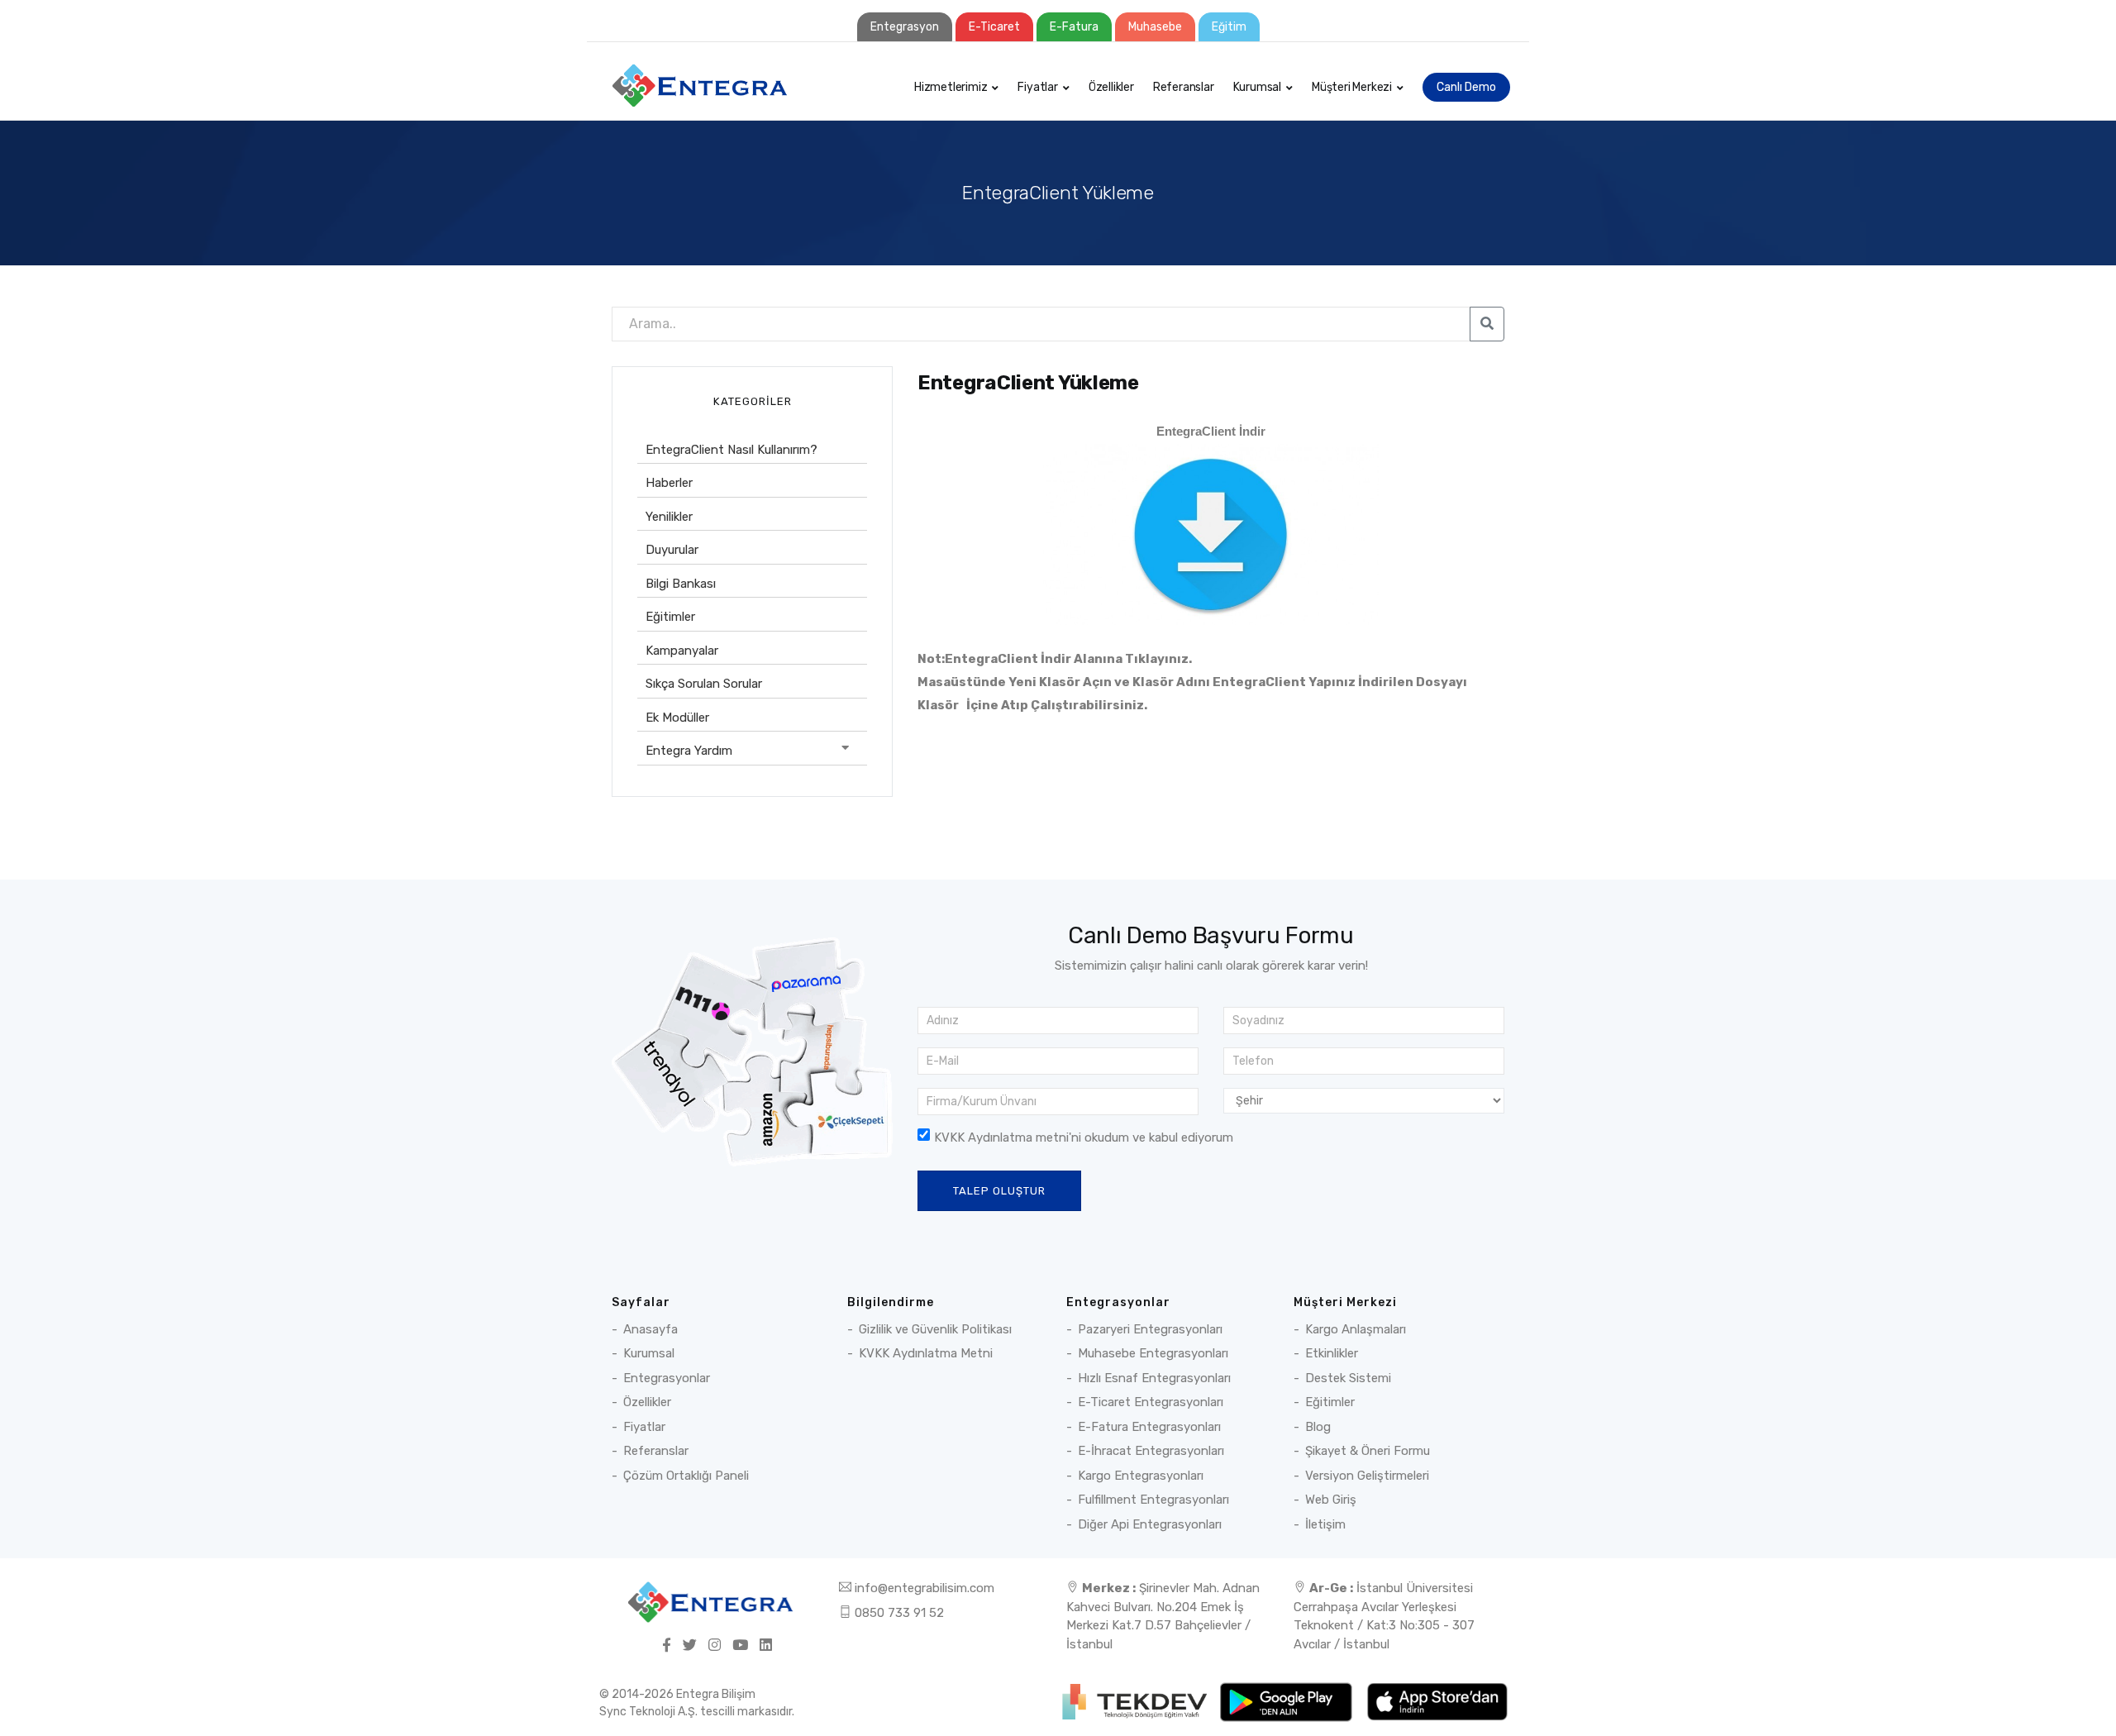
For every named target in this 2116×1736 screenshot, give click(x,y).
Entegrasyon (905, 27)
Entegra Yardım (689, 751)
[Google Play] (1287, 1701)
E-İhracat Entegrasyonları (1151, 1451)
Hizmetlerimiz (951, 87)
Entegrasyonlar (667, 1378)
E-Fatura (1074, 27)
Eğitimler (670, 617)
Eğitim (1229, 27)
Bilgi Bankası (681, 584)
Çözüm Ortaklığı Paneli (686, 1476)
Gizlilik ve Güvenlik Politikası (935, 1329)
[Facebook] (667, 1646)
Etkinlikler (1332, 1353)
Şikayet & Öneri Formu (1368, 1451)
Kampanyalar (682, 651)
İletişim (1325, 1524)
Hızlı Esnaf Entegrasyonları (1154, 1378)
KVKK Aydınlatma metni (1001, 1137)
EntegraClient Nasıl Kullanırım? (732, 450)
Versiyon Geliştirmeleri (1367, 1476)
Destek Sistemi (1348, 1378)
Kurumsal (1257, 87)
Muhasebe (1155, 27)
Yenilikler (669, 517)
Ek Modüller (677, 718)
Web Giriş (1331, 1500)
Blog (1318, 1427)
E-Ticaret (994, 27)
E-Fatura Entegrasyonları (1149, 1427)
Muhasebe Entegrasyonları (1153, 1353)
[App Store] (1437, 1701)
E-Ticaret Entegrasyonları (1151, 1402)
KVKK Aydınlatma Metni (926, 1353)
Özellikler (1111, 87)
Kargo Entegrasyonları (1141, 1476)
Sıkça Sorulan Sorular (704, 684)
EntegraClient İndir (1211, 431)
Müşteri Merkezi (1352, 87)
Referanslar (1184, 87)
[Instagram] (715, 1646)
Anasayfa (651, 1329)
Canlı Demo (1466, 87)
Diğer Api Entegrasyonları (1150, 1524)
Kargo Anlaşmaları (1356, 1329)
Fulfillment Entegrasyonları (1153, 1500)
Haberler (669, 483)
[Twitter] (690, 1646)
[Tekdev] (1136, 1701)
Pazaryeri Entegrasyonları (1150, 1329)
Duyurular (672, 550)
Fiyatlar (1037, 87)
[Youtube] (740, 1646)
